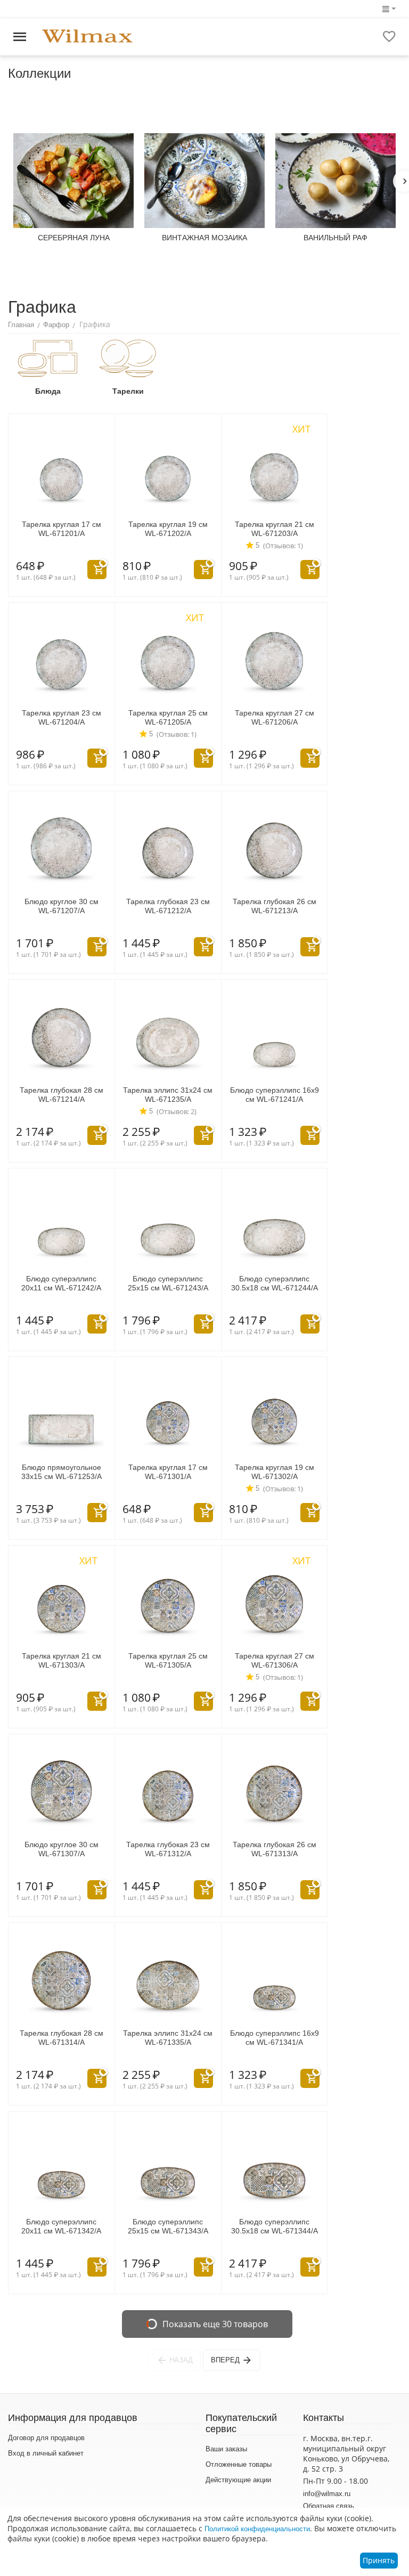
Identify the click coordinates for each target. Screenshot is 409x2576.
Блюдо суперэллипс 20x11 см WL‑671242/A (61, 1283)
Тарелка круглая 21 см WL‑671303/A (62, 1660)
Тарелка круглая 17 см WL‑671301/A (168, 1472)
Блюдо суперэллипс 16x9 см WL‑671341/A (275, 2038)
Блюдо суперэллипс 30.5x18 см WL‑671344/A (275, 2226)
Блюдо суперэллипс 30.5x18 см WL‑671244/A (275, 1283)
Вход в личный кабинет (46, 2453)
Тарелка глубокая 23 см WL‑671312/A (168, 1849)
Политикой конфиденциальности (257, 2529)
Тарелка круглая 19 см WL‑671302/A (275, 1472)
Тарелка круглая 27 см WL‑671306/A (275, 1660)
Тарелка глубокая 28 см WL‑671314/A (62, 2038)
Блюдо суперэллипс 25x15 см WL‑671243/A (168, 1283)
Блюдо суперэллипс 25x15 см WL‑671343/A (168, 2226)
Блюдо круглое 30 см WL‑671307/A (62, 1849)
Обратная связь (329, 2506)
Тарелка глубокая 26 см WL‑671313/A (275, 1849)
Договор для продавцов (46, 2438)
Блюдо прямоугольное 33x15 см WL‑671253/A (62, 1472)
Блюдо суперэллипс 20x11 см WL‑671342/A (61, 2226)
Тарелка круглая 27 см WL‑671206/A (275, 717)
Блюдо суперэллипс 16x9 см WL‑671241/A (275, 1095)
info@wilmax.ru (327, 2494)
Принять (379, 2560)
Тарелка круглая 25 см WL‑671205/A (168, 717)
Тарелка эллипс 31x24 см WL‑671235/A (168, 1095)
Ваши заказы (226, 2449)
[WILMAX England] (87, 36)
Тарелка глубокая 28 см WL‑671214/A (62, 1095)
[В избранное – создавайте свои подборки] (389, 37)
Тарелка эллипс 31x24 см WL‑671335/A (168, 2038)
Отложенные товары (239, 2464)
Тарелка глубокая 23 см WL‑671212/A (168, 906)
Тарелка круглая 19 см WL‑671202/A (168, 529)
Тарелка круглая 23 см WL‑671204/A (62, 717)
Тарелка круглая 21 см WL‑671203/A (275, 529)
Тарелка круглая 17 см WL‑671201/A (62, 529)
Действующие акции (238, 2480)
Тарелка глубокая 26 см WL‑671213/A (275, 906)
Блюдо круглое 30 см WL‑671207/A (62, 906)
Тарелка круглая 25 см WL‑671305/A (168, 1660)
